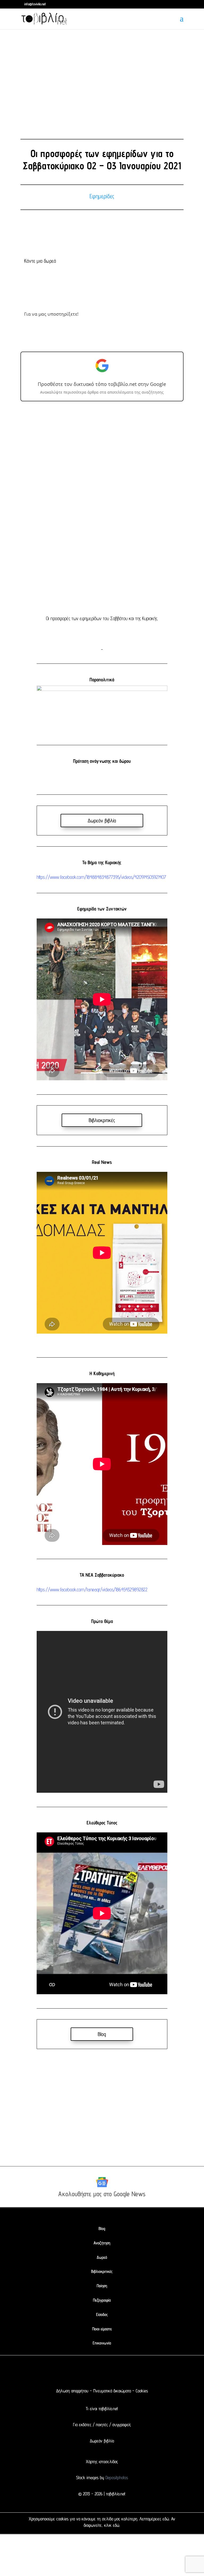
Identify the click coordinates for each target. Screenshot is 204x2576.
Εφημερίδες (102, 196)
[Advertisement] (102, 80)
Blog (102, 2034)
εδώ (166, 2519)
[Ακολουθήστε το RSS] (123, 2372)
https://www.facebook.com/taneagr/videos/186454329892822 (92, 1589)
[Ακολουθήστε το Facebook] (81, 2372)
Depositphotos (116, 2478)
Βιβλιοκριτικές (102, 1120)
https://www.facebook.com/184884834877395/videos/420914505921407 (101, 877)
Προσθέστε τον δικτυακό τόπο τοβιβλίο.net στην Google (102, 384)
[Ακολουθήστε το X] (91, 2372)
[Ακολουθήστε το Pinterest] (113, 2372)
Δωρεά (102, 2257)
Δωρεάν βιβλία (102, 821)
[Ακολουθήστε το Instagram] (102, 2372)
